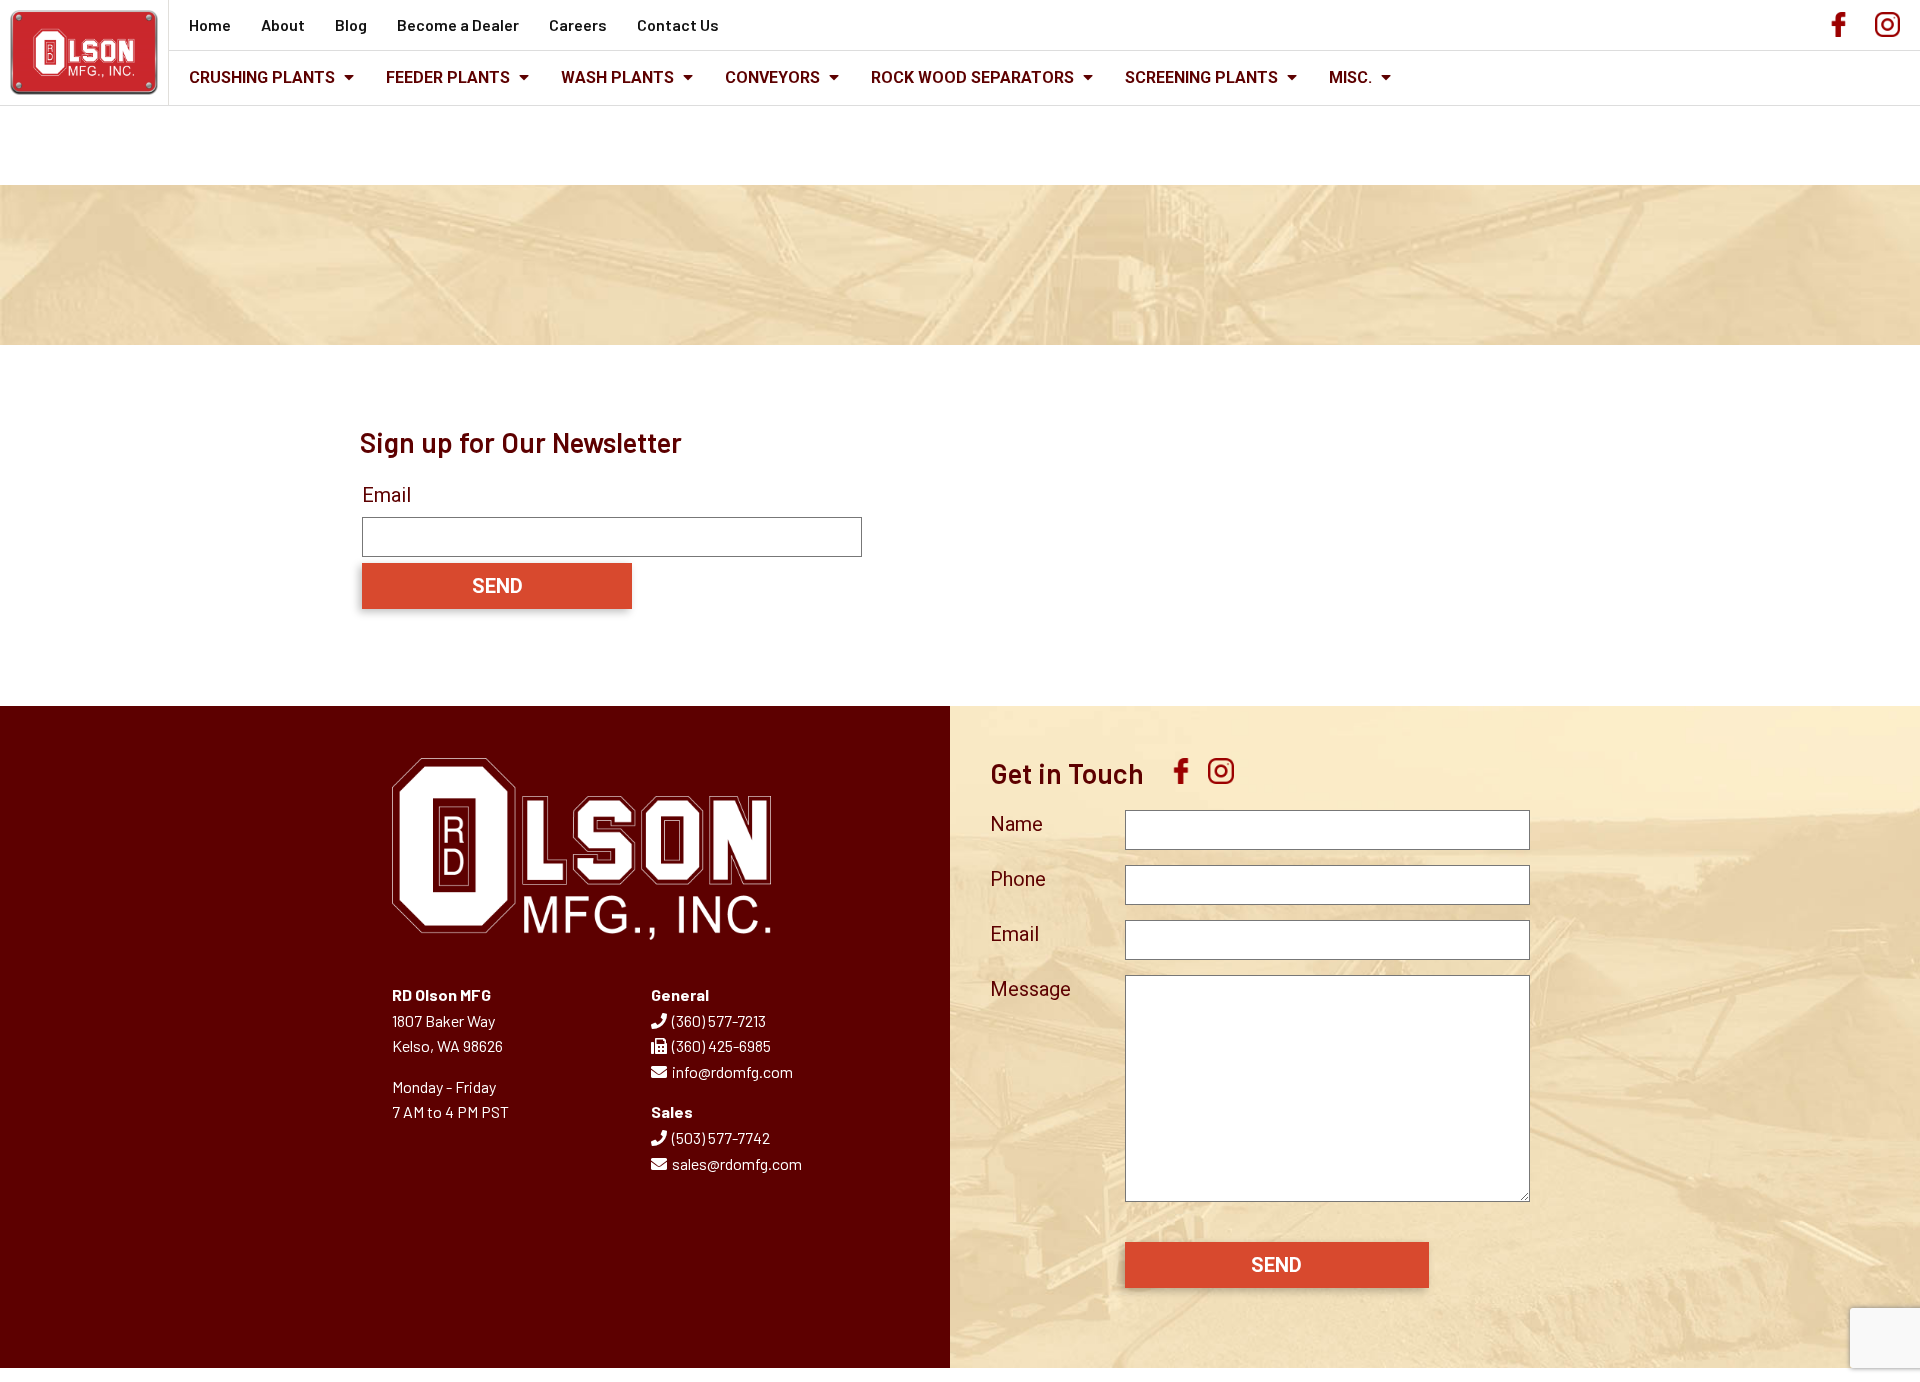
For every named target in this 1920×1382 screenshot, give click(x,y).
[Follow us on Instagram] (1887, 29)
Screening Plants (1203, 77)
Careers (578, 24)
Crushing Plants (264, 77)
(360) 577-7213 (719, 1020)
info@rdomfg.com (732, 1071)
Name (1016, 824)
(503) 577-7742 (721, 1137)
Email (386, 495)
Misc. (1352, 77)
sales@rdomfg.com (737, 1163)
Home (210, 24)
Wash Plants (619, 77)
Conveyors (774, 77)
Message (1030, 989)
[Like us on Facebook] (1838, 29)
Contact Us (678, 24)
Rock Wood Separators (974, 77)
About (283, 24)
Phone (1018, 879)
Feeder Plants (450, 77)
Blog (351, 24)
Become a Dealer (458, 24)
